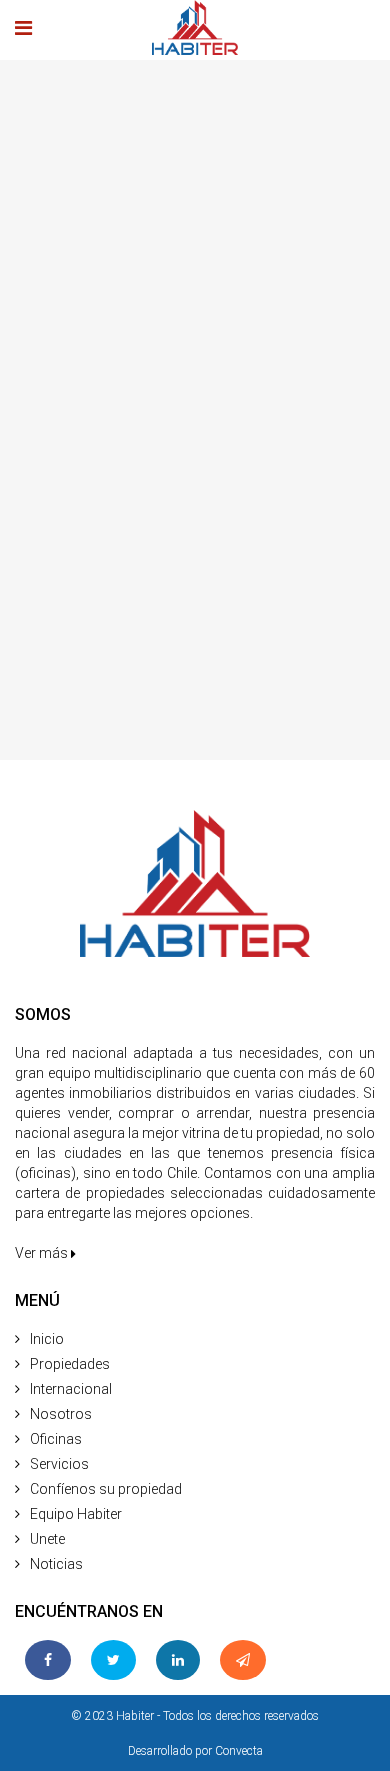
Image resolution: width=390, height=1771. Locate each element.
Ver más (43, 1253)
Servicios (59, 1464)
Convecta (239, 1751)
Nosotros (61, 1414)
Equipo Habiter (76, 1514)
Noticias (56, 1564)
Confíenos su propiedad (106, 1489)
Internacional (71, 1389)
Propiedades (70, 1364)
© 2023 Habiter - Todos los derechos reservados (195, 1716)
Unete (47, 1539)
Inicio (47, 1339)
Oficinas (56, 1439)
